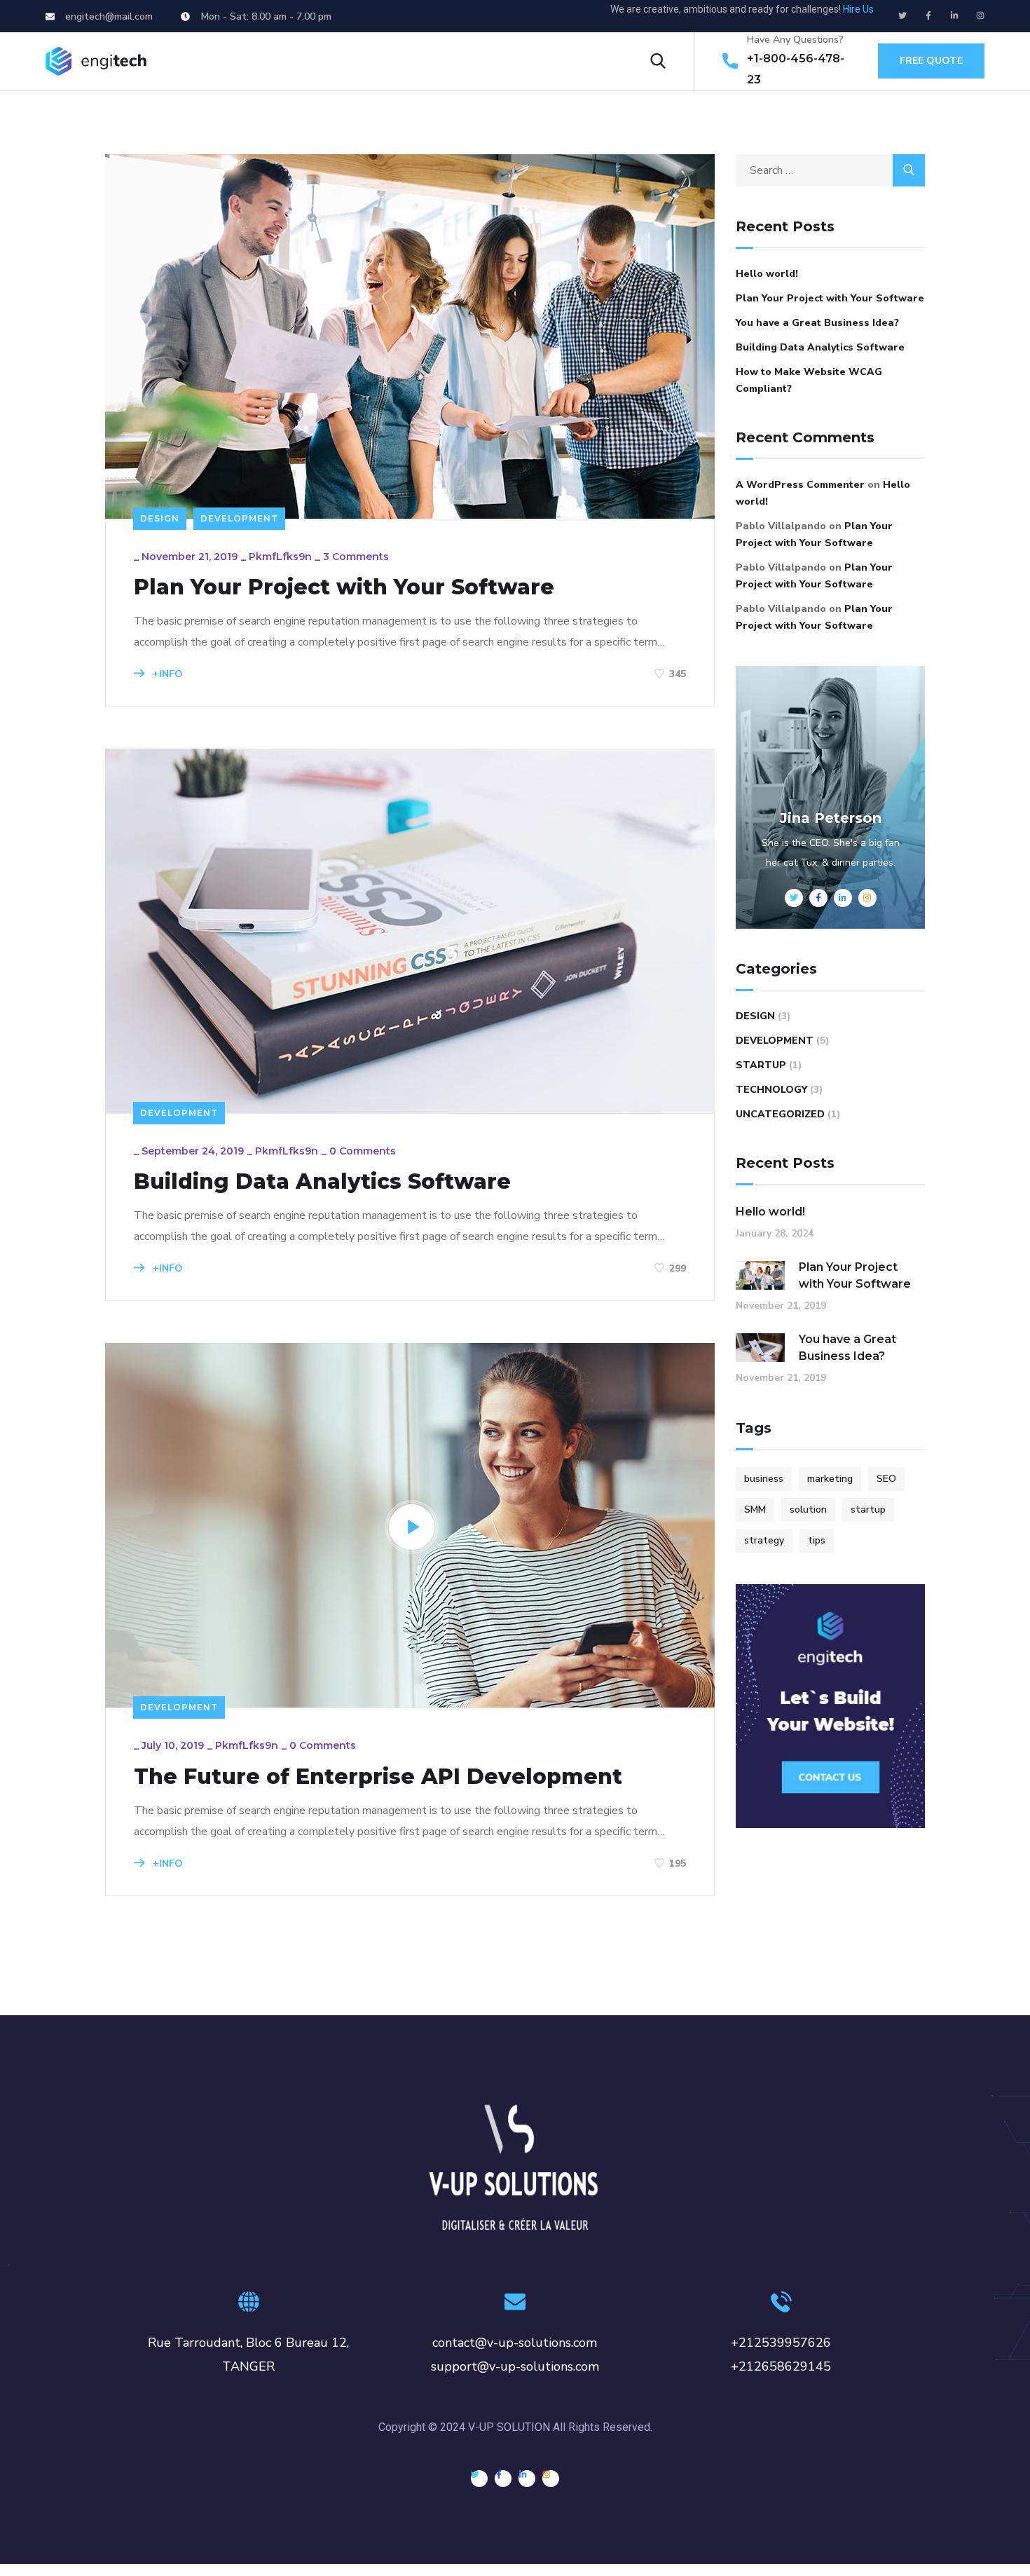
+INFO (166, 674)
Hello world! (767, 274)
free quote (931, 61)
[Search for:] (830, 170)
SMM (755, 1510)
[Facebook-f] (928, 15)
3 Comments (356, 557)
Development (239, 518)
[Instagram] (980, 15)
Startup (761, 1065)
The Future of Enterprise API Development (378, 1777)
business (764, 1479)
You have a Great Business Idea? (817, 323)
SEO (886, 1479)
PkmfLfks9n (280, 557)
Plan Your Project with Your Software (344, 587)
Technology (771, 1090)
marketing (830, 1479)
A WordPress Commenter (800, 485)
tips (817, 1540)
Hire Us (858, 9)
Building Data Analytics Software (322, 1182)
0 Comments (363, 1151)
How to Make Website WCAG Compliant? (809, 380)
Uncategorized (780, 1114)
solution (808, 1510)
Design (160, 518)
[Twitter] (902, 15)
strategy (764, 1540)
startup (868, 1510)
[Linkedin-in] (954, 15)
